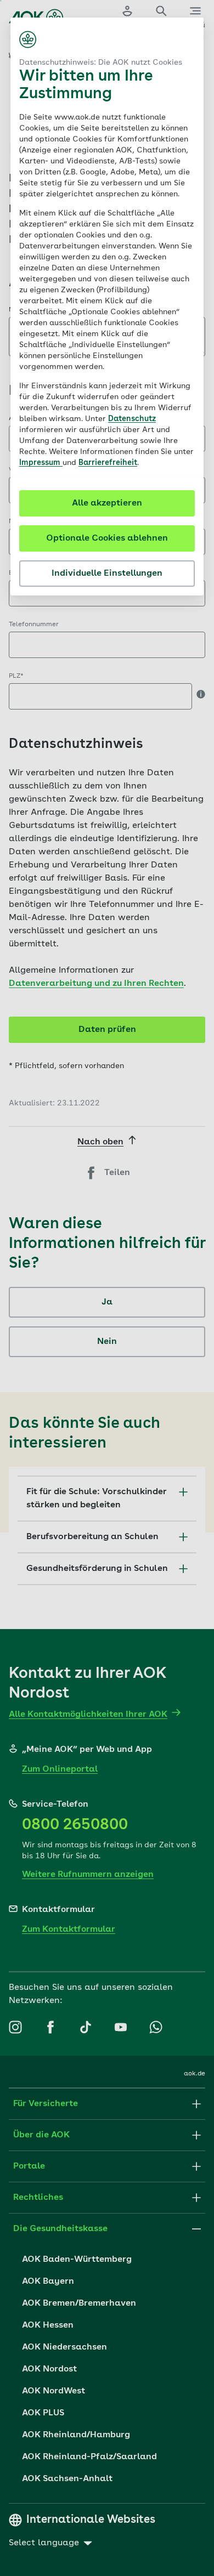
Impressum (41, 463)
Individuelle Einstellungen (107, 574)
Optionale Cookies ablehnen (107, 538)
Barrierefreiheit (108, 463)
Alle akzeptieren (107, 503)
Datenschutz (132, 419)
